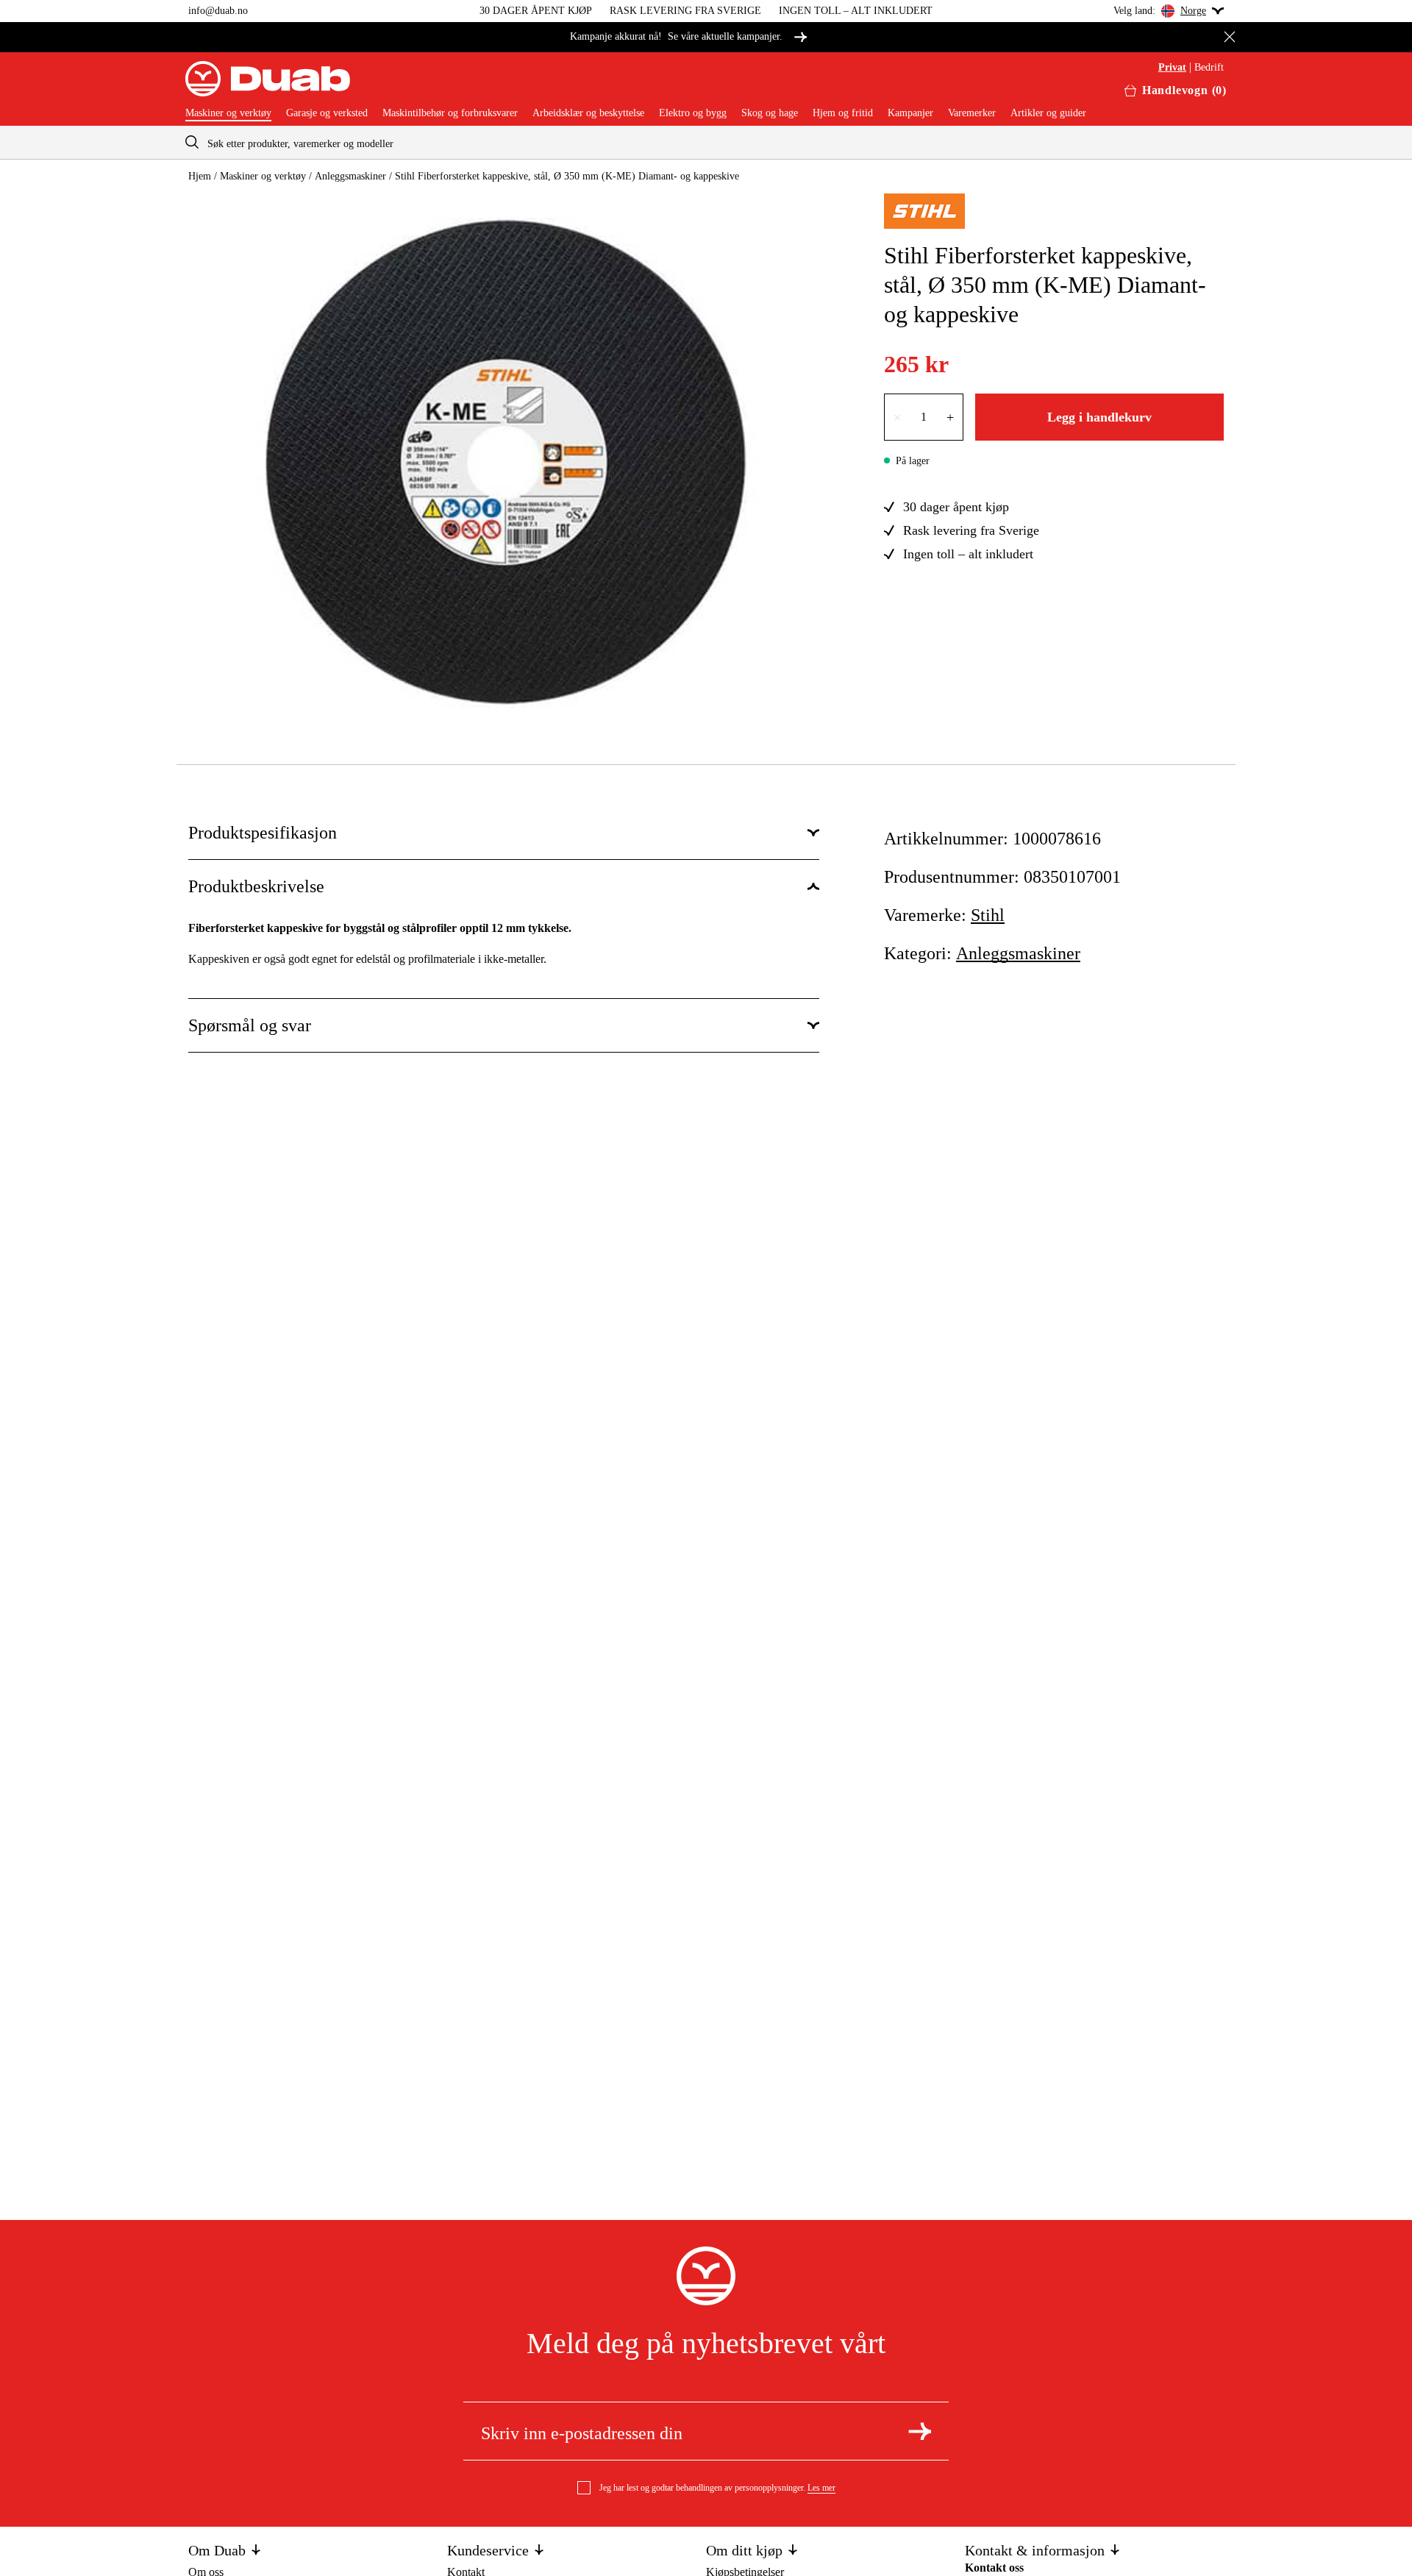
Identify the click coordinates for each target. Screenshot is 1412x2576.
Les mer (821, 2488)
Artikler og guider (1048, 113)
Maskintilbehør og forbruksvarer (450, 113)
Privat (1172, 68)
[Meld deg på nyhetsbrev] (920, 2431)
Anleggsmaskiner (350, 176)
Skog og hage (770, 113)
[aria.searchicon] (192, 142)
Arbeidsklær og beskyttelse (588, 113)
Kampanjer (910, 113)
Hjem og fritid (843, 113)
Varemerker (972, 113)
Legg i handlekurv (1099, 417)
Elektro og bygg (693, 113)
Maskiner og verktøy (228, 113)
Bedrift (1209, 68)
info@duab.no (218, 11)
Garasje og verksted (327, 113)
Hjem (200, 176)
